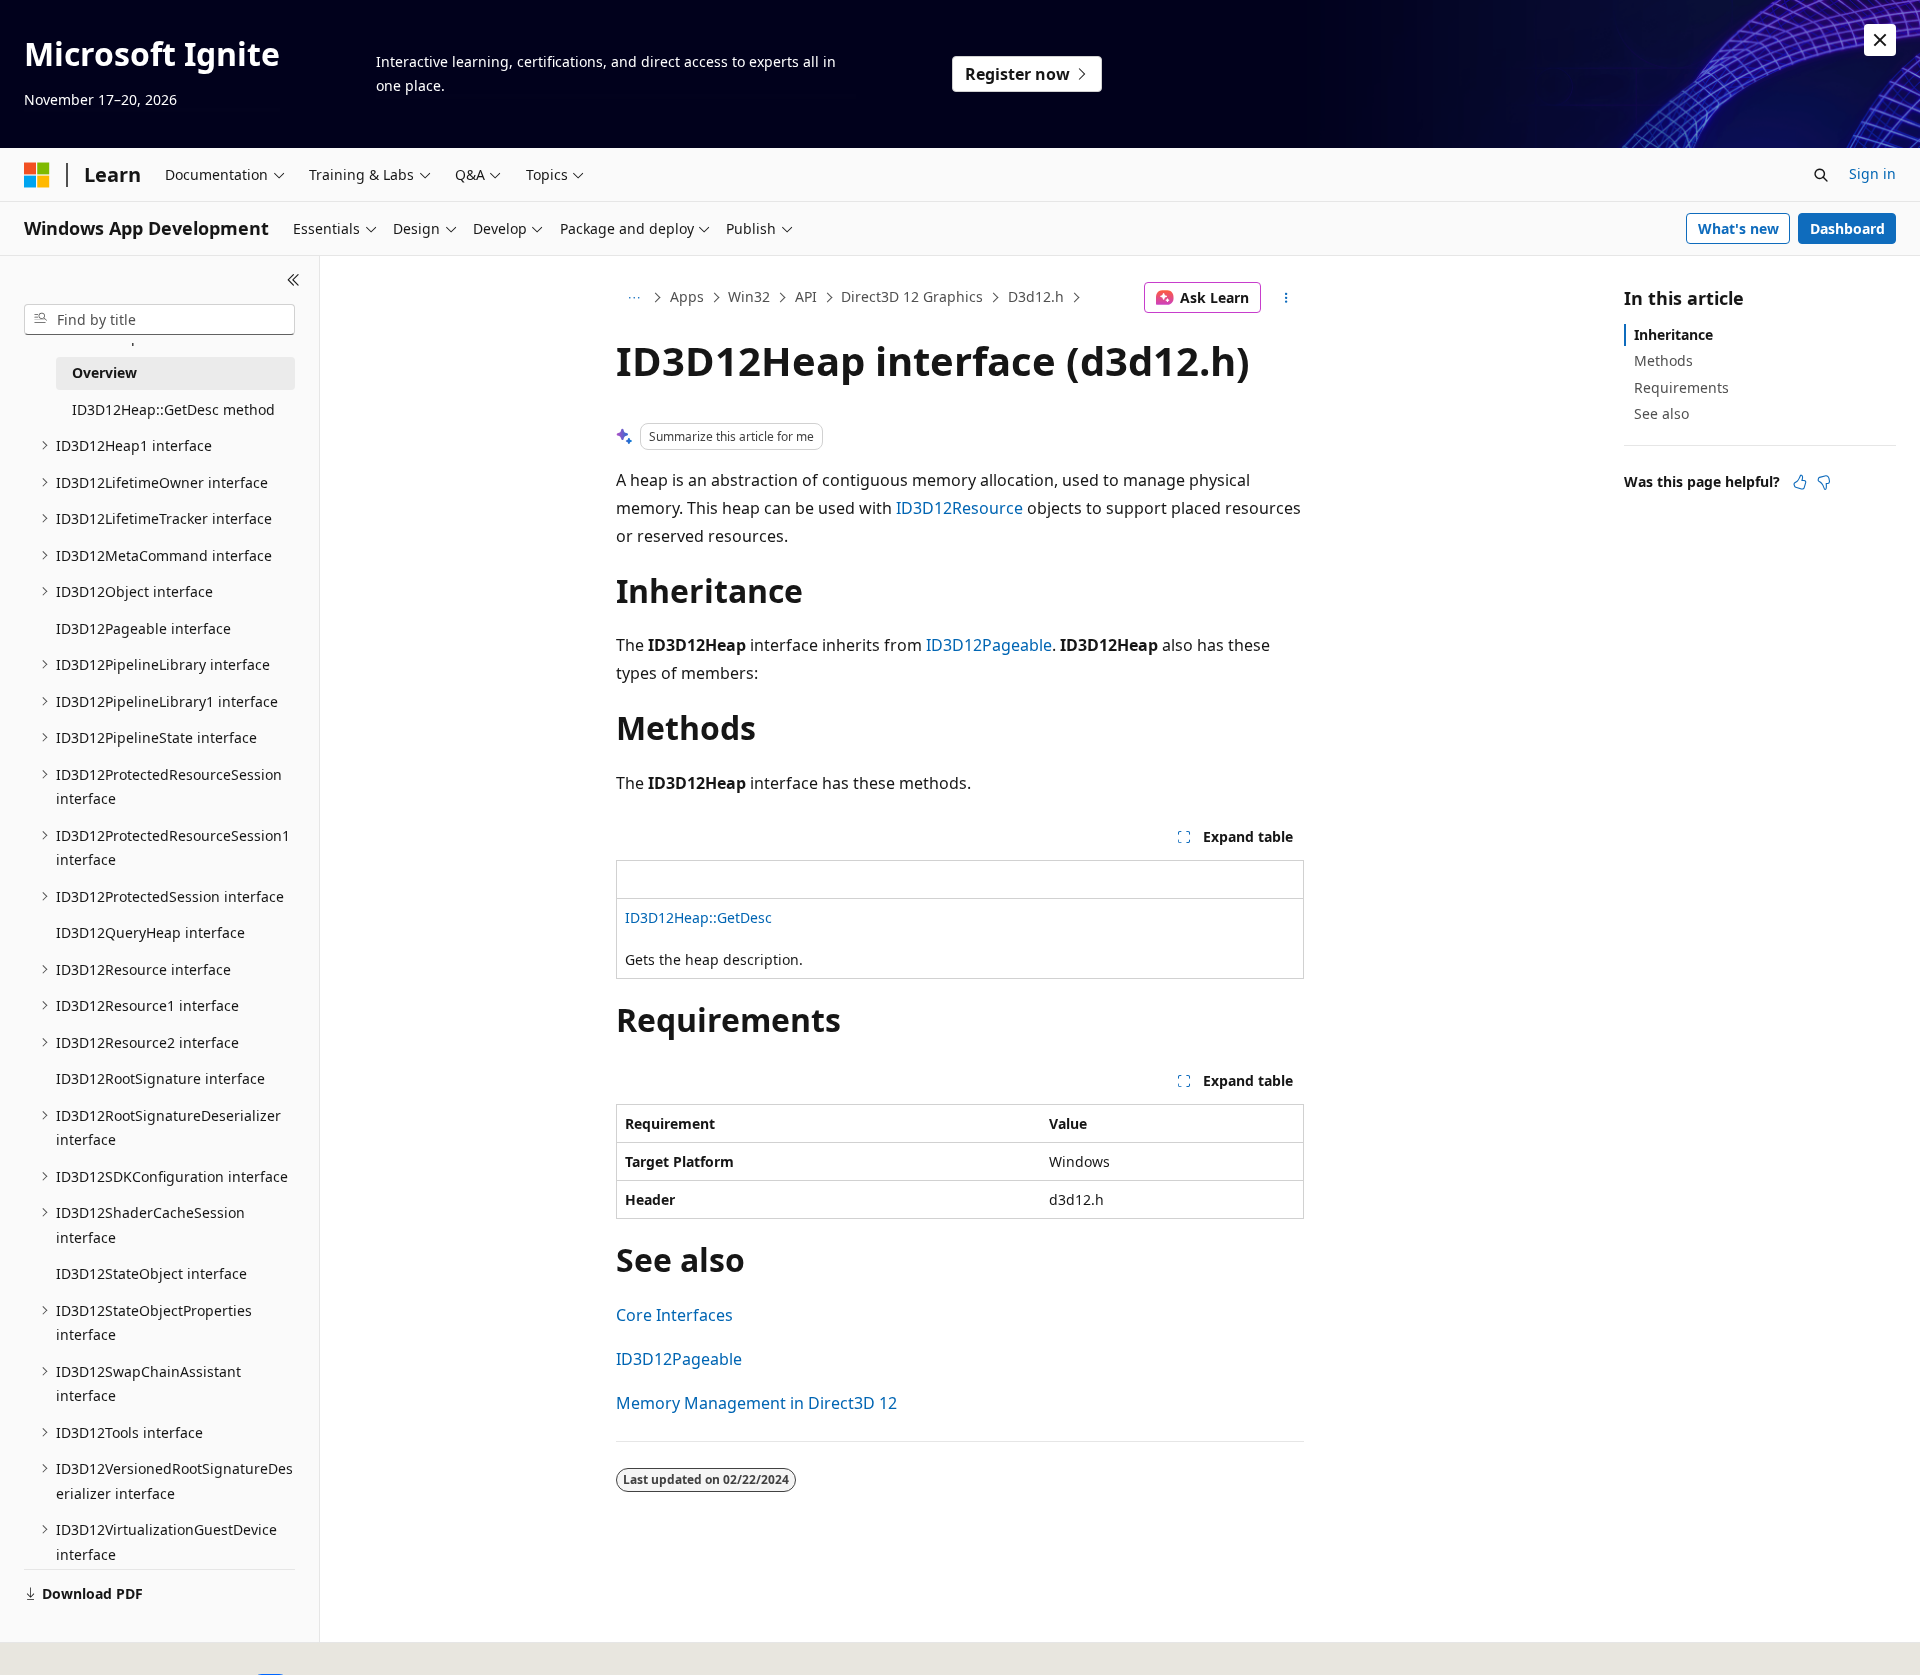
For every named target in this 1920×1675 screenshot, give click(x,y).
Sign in (1872, 173)
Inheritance (1673, 334)
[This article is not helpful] (1824, 482)
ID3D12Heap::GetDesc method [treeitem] (173, 409)
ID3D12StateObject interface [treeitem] (151, 1273)
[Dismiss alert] (1880, 40)
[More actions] (1286, 298)
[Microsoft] (37, 175)
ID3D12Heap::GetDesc (698, 917)
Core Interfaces (674, 1315)
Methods (1663, 360)
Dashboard (1847, 228)
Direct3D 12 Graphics (912, 296)
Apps (687, 296)
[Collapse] (293, 280)
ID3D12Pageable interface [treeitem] (143, 628)
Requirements (1681, 387)
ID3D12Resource (959, 508)
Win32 (749, 296)
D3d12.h (1036, 296)
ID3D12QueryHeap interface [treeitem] (150, 932)
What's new (1738, 228)
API (806, 296)
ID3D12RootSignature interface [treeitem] (160, 1078)
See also (1661, 413)
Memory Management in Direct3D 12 (756, 1403)
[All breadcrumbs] (633, 298)
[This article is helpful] (1800, 482)
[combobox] (159, 320)
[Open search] (1821, 175)
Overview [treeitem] (104, 372)
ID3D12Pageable (989, 645)
